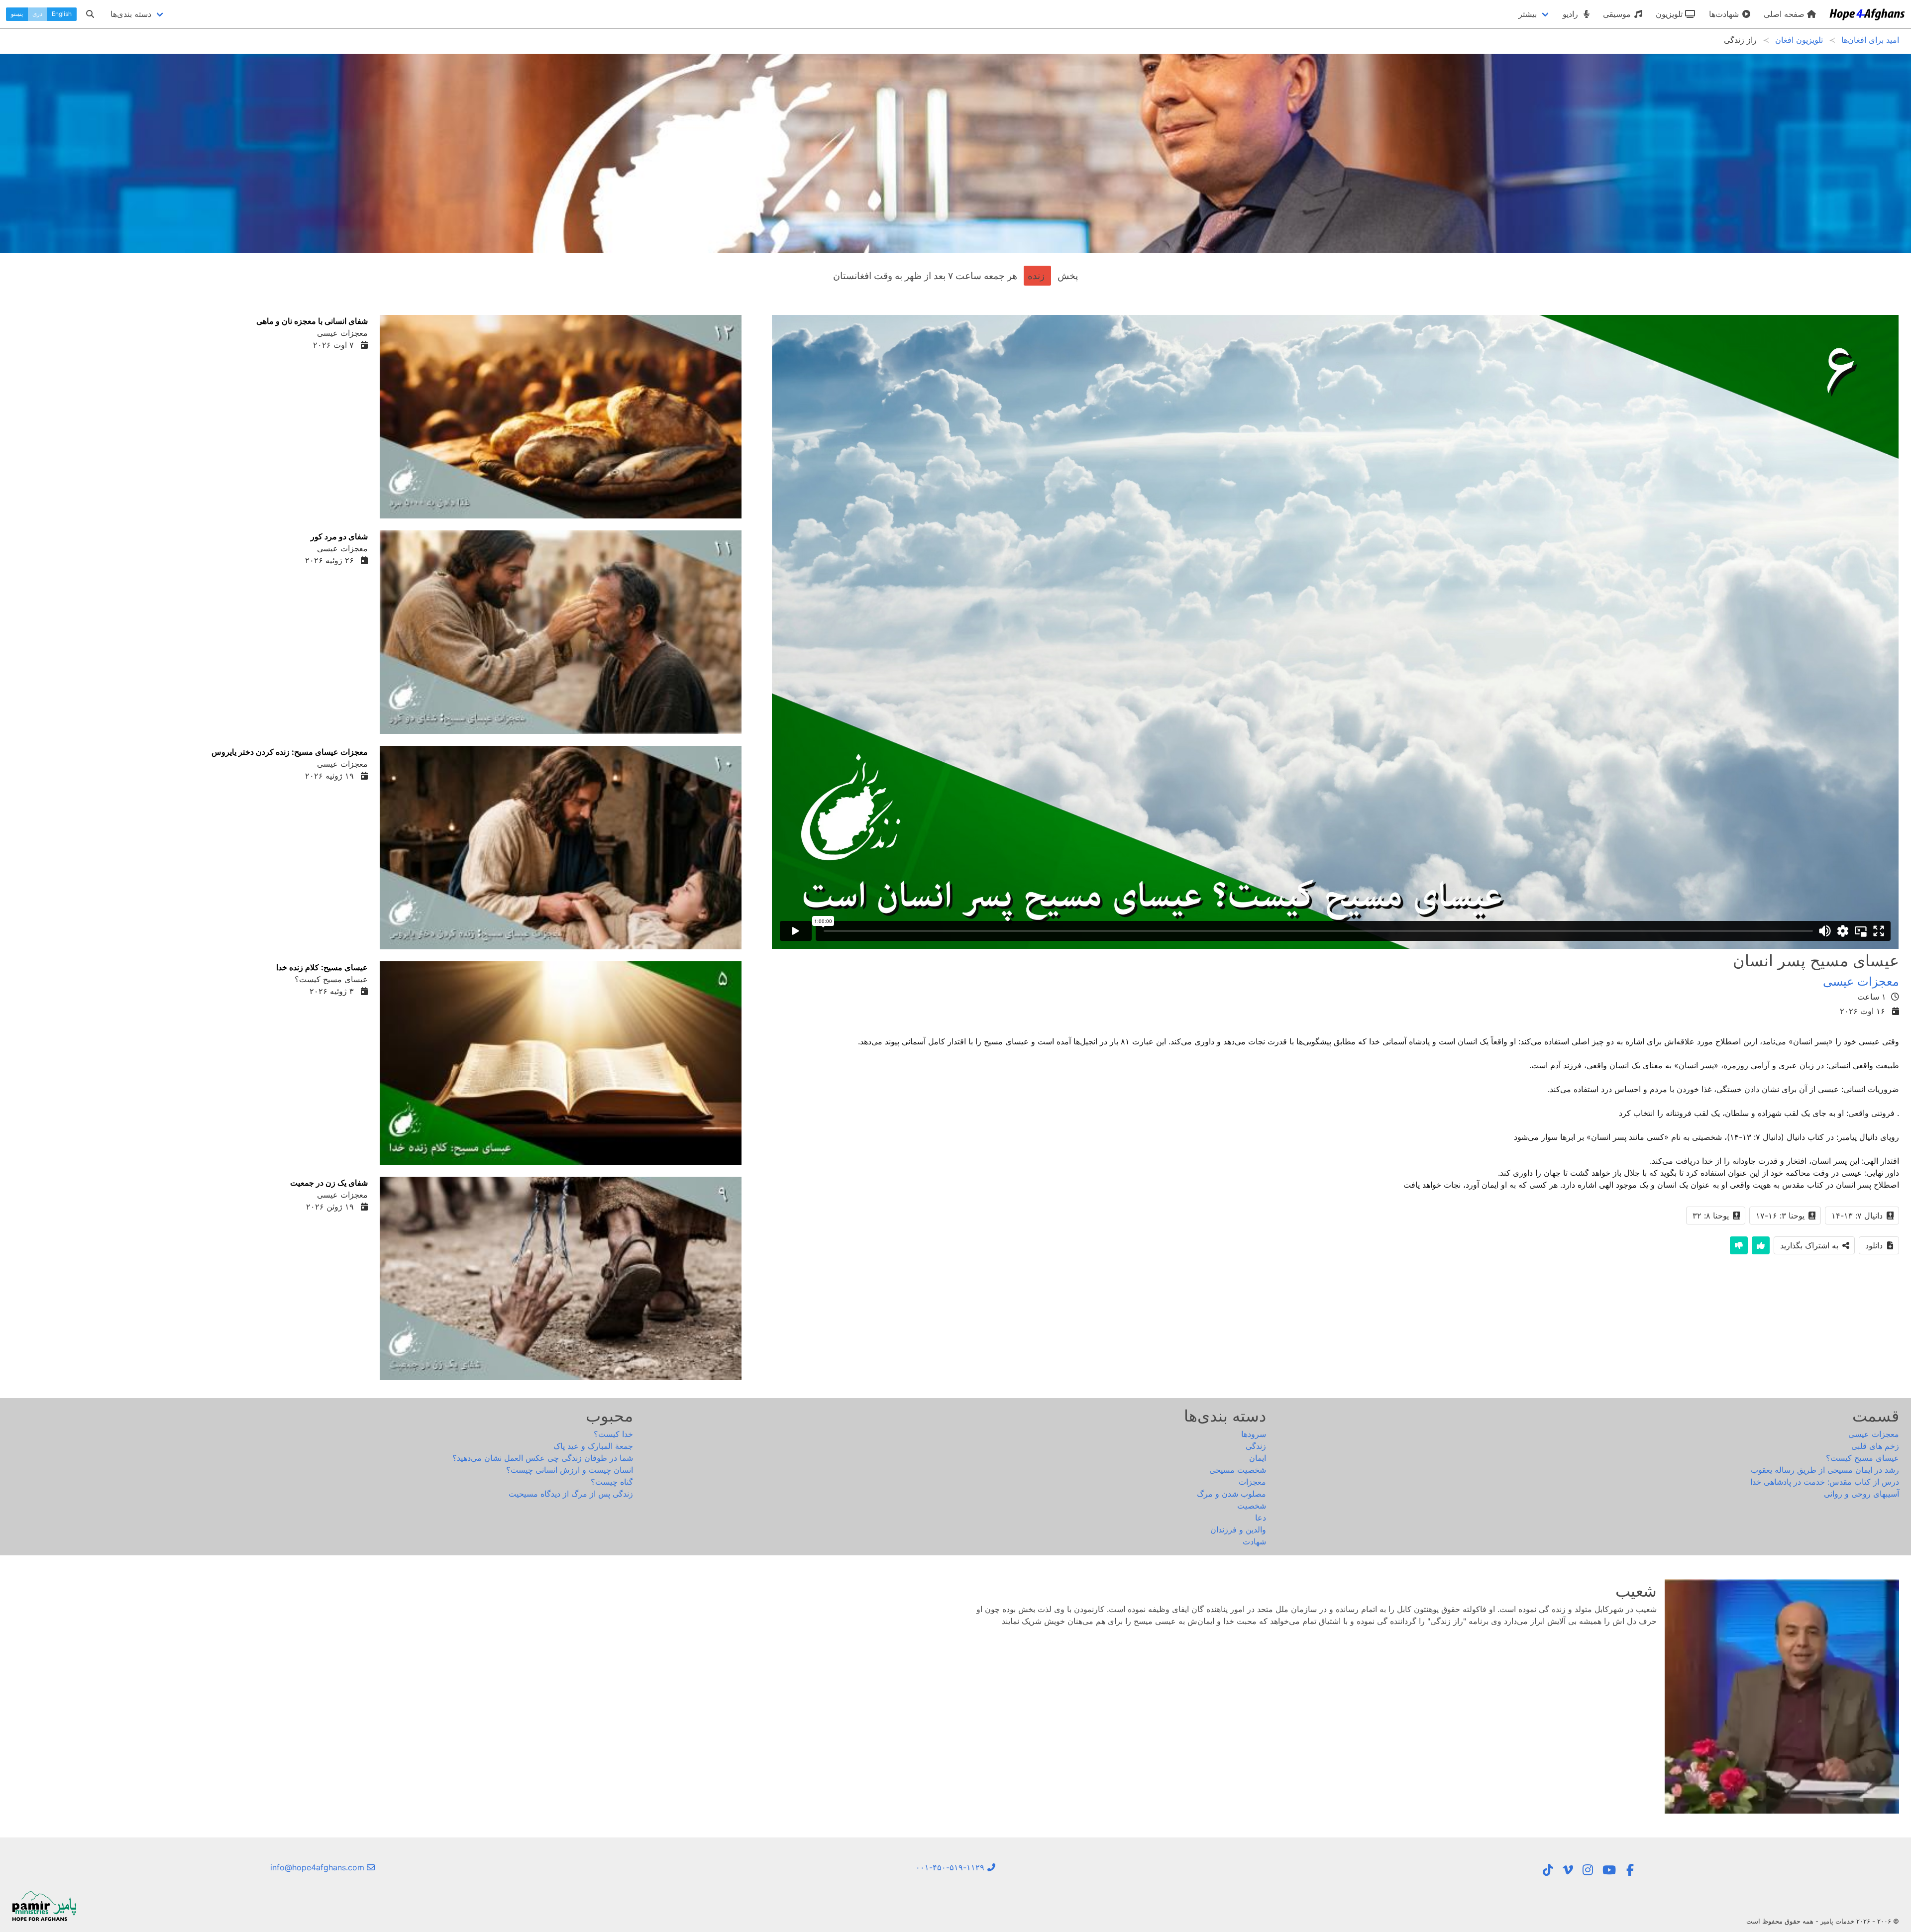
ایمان (1258, 1458)
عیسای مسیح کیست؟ (1862, 1458)
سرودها (1254, 1434)
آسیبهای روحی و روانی (1861, 1494)
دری (37, 14)
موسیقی (1618, 14)
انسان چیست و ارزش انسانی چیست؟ (570, 1470)
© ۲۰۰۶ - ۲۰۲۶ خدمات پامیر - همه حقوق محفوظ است (1823, 1921)
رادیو (1572, 14)
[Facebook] (1630, 1870)
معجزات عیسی (1861, 981)
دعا (1261, 1518)
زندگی (1256, 1446)
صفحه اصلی (1785, 14)
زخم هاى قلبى (1875, 1446)
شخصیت (1252, 1506)
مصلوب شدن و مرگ (1231, 1494)
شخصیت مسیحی (1238, 1470)
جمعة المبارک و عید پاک (593, 1446)
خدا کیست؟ (613, 1434)
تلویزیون (1670, 14)
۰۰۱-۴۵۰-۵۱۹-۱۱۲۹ (951, 1867)
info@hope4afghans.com (318, 1867)
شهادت (1254, 1541)
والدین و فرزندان (1238, 1529)
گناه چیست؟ (612, 1482)
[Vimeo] (1568, 1870)
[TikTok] (1548, 1870)
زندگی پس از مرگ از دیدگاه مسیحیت (571, 1494)
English (62, 14)
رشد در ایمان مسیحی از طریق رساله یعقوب (1825, 1470)
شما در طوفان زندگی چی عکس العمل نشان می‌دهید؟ (543, 1458)
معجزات (1252, 1482)
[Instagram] (1588, 1870)
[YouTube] (1609, 1870)
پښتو (17, 14)
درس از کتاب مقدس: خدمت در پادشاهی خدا (1825, 1482)
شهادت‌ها (1725, 14)
